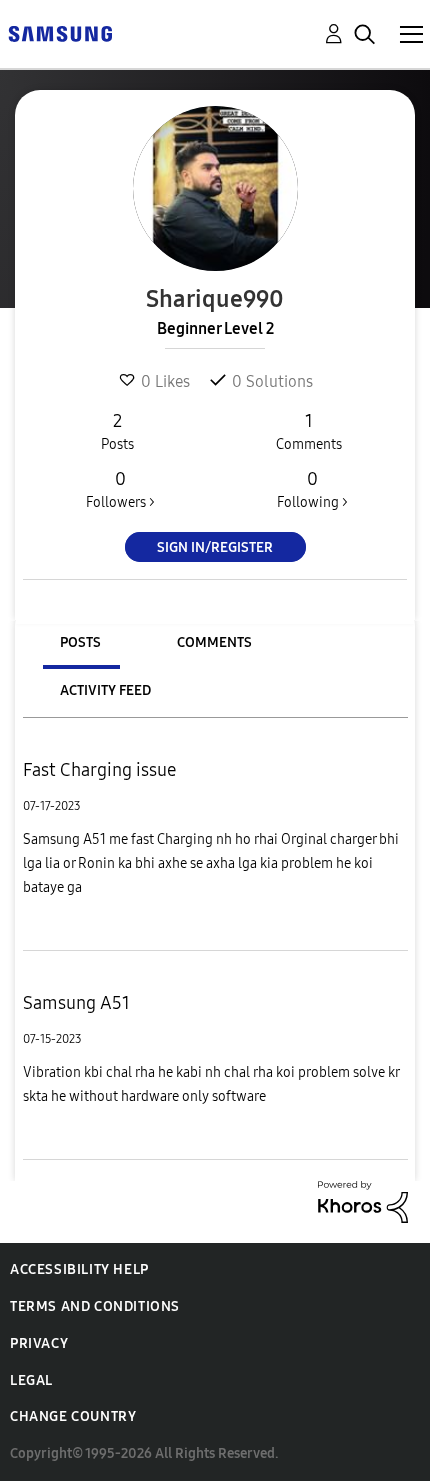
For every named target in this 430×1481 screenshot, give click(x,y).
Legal (31, 1380)
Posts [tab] (80, 642)
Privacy (39, 1343)
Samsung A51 (76, 1003)
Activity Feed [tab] (105, 690)
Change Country (73, 1416)
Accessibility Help (79, 1269)
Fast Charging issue (99, 770)
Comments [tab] (214, 642)
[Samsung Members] (60, 32)
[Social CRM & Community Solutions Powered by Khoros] (363, 1200)
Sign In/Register (215, 547)
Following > (312, 489)
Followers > (120, 489)
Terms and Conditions (95, 1306)
